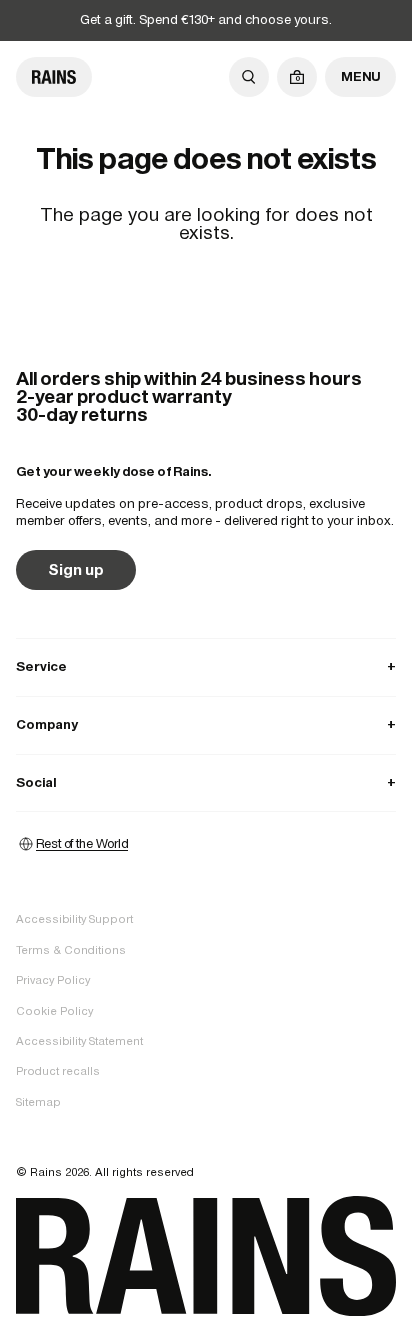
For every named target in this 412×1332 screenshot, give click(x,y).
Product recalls (58, 1071)
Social (206, 782)
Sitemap (38, 1102)
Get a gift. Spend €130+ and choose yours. (206, 19)
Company (206, 724)
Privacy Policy (53, 980)
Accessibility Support (74, 919)
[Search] (249, 77)
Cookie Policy (54, 1011)
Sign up (76, 569)
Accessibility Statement (79, 1041)
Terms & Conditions (71, 950)
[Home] (54, 77)
